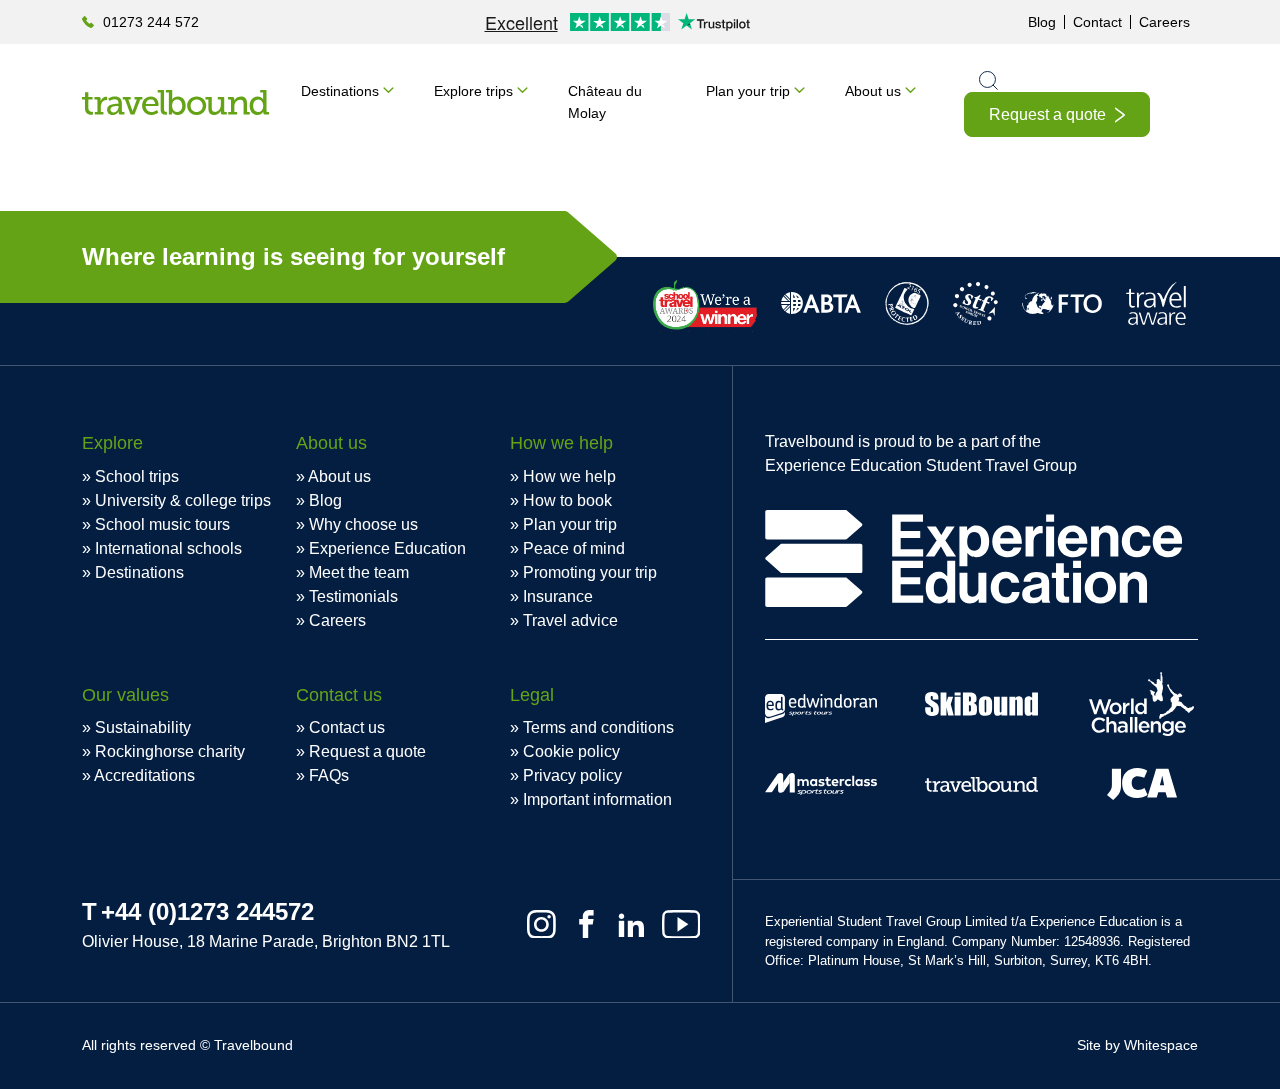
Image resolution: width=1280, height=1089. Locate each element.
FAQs (329, 775)
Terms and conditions (598, 727)
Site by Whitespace (1137, 1045)
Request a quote (1047, 114)
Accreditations (144, 775)
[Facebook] (586, 924)
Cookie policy (571, 751)
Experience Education (387, 548)
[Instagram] (541, 924)
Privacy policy (572, 775)
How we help (569, 476)
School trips (137, 476)
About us (873, 91)
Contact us (347, 727)
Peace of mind (574, 548)
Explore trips (473, 91)
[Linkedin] (631, 924)
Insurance (558, 596)
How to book (567, 500)
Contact (1097, 22)
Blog (1042, 22)
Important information (597, 799)
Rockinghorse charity (170, 751)
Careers (1164, 22)
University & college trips (183, 500)
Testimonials (353, 596)
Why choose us (363, 524)
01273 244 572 (151, 22)
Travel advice (570, 620)
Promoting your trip (590, 572)
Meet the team (359, 572)
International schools (168, 548)
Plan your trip (748, 91)
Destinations (340, 91)
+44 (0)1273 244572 (207, 911)
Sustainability (143, 727)
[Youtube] (681, 924)
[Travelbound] (175, 102)
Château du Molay (605, 102)
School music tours (162, 524)
